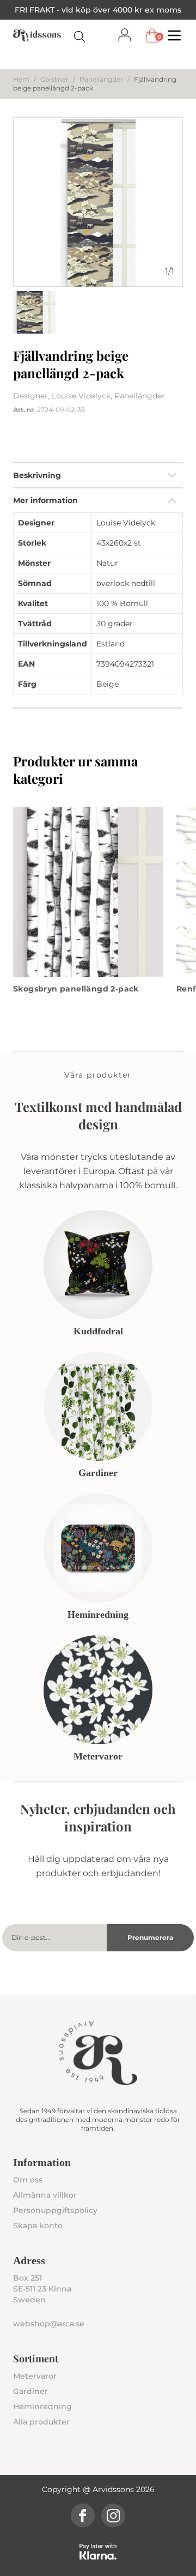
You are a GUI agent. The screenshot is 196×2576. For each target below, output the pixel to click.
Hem (21, 79)
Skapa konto (38, 2226)
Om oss (28, 2180)
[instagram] (113, 2515)
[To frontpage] (37, 35)
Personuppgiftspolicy (55, 2210)
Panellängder (101, 79)
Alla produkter (41, 2422)
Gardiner (54, 79)
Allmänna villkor (45, 2195)
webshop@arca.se (49, 2324)
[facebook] (83, 2515)
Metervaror (35, 2376)
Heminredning (42, 2406)
